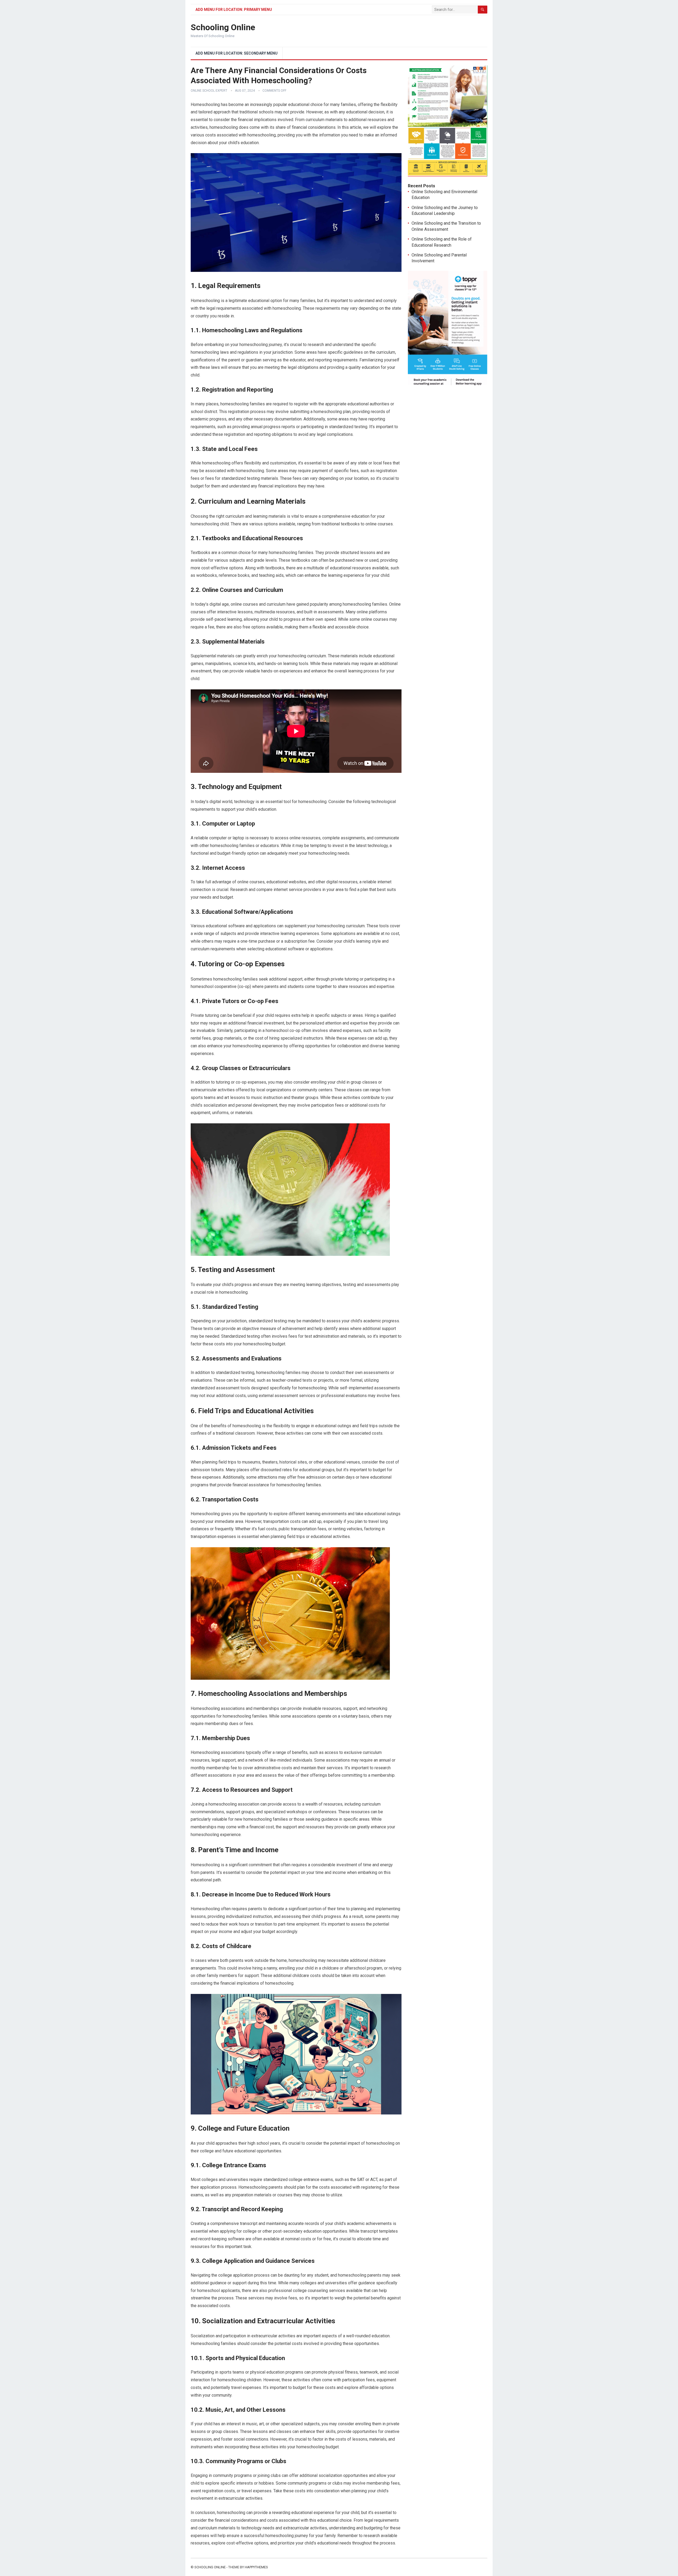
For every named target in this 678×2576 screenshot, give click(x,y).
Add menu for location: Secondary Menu (237, 53)
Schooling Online (223, 27)
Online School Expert (209, 91)
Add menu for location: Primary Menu (234, 10)
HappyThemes (256, 2567)
